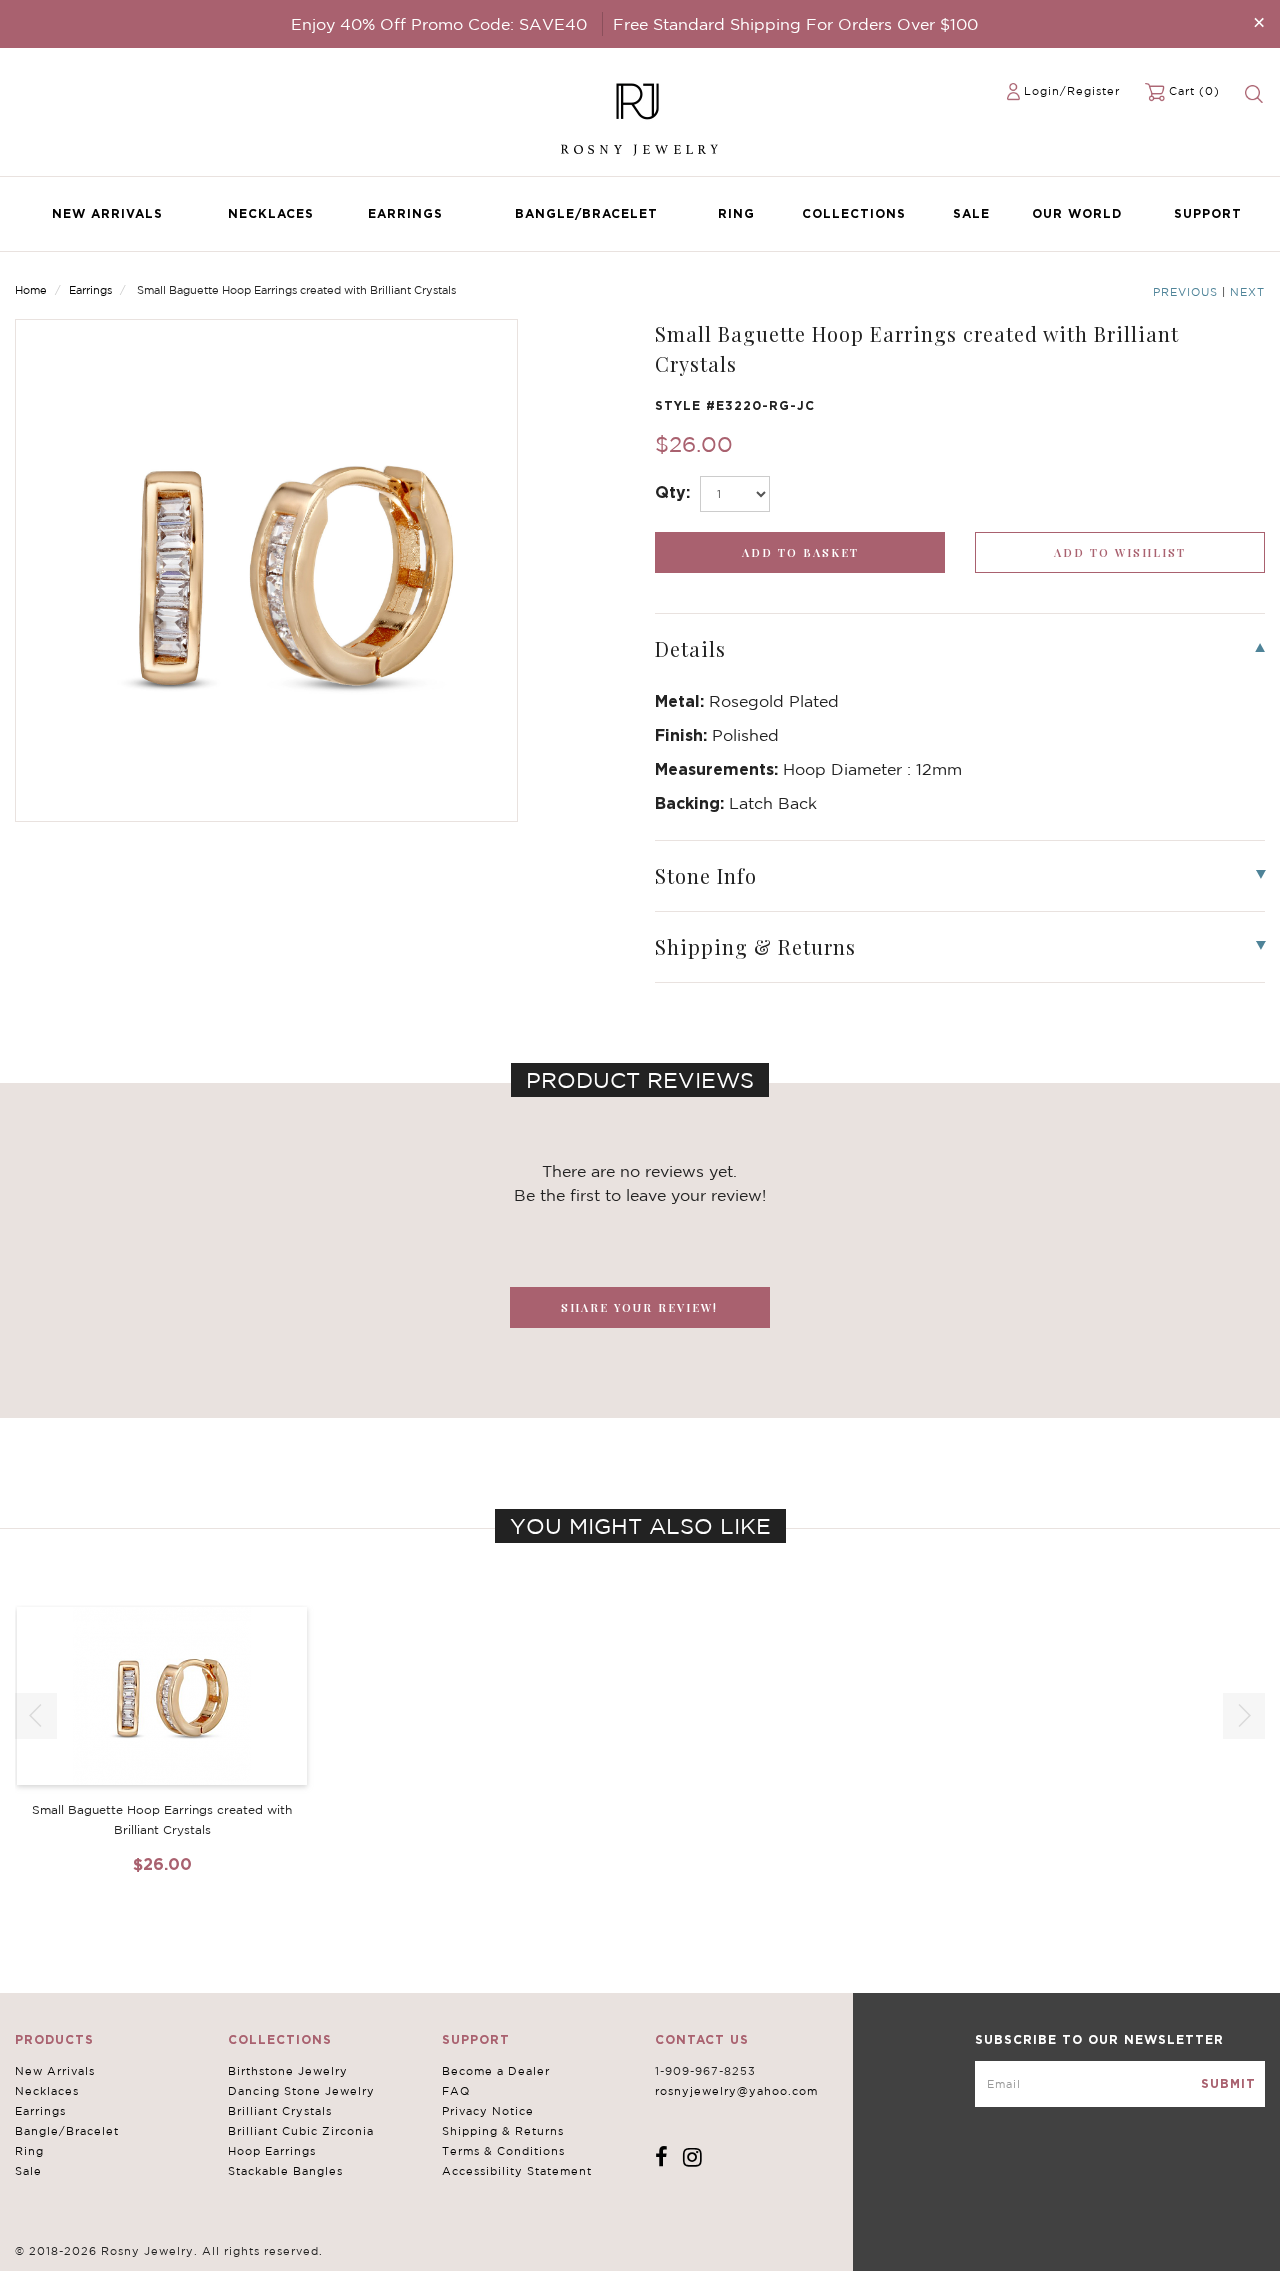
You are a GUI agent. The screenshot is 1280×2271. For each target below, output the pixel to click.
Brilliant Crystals (280, 2111)
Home (31, 290)
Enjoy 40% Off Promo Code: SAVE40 (439, 24)
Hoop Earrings (272, 2151)
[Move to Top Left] (161, 2245)
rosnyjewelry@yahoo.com (736, 2091)
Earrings (405, 213)
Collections (854, 213)
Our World (1077, 213)
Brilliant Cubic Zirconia (301, 2131)
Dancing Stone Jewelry (301, 2091)
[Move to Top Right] (172, 2245)
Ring (736, 213)
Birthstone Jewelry (288, 2071)
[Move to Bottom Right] (172, 2256)
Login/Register (1072, 91)
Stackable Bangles (285, 2171)
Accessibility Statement (517, 2171)
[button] (1244, 1716)
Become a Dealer (496, 2071)
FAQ (456, 2091)
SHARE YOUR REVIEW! (639, 1307)
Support (1208, 213)
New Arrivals (107, 213)
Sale (971, 213)
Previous (1185, 292)
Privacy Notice (488, 2111)
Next (1247, 292)
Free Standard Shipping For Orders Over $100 (795, 24)
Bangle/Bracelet (586, 213)
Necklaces (271, 213)
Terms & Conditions (503, 2151)
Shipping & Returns (503, 2131)
